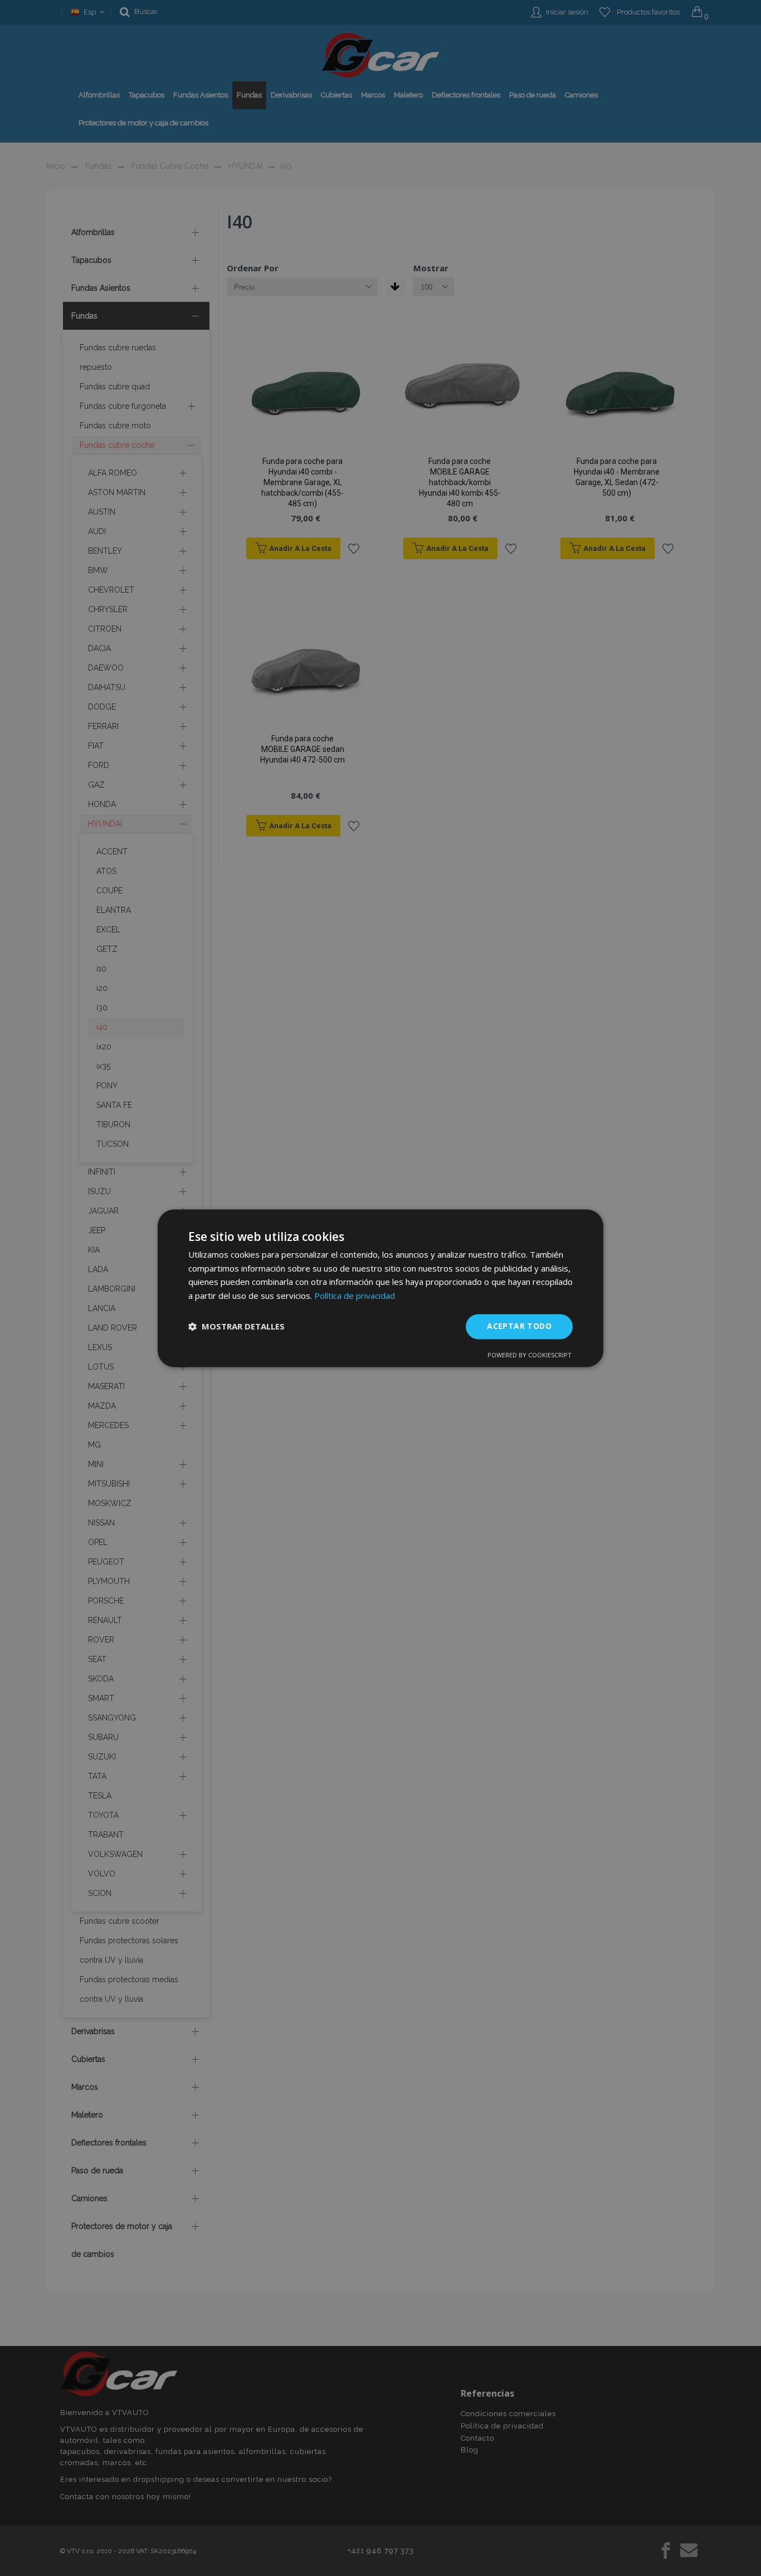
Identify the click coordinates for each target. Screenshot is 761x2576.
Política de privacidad (355, 1296)
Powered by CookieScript (530, 1355)
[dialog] (380, 1288)
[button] (236, 1327)
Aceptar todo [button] (519, 1326)
